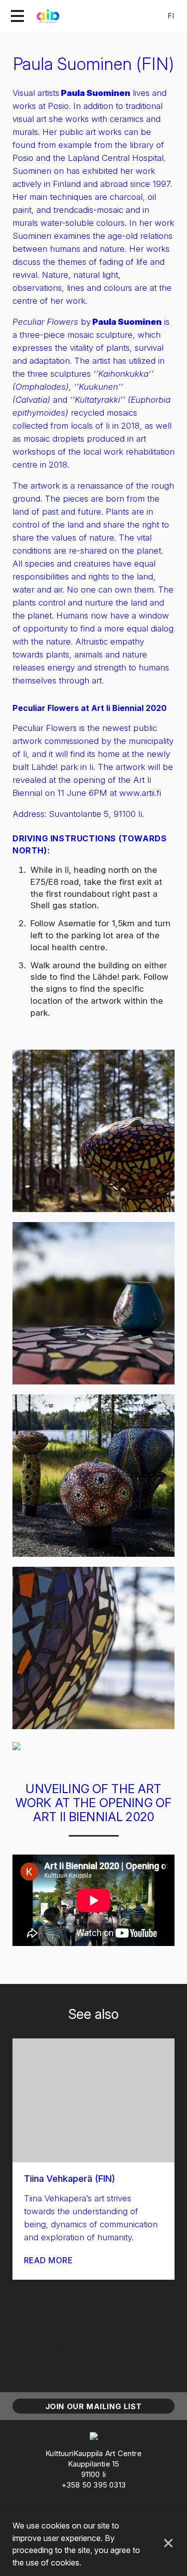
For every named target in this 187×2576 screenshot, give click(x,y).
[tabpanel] (93, 2159)
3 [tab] (80, 2349)
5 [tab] (98, 2349)
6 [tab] (108, 2349)
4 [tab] (89, 2349)
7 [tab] (117, 2349)
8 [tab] (127, 2349)
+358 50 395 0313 (93, 2485)
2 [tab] (70, 2349)
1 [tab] (61, 2349)
